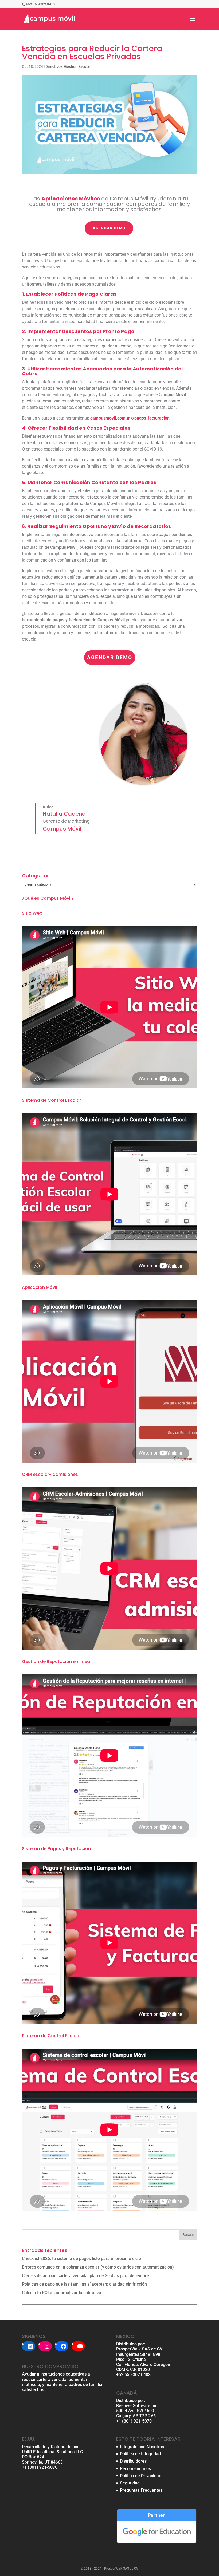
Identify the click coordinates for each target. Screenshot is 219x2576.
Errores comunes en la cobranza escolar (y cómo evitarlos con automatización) (98, 2267)
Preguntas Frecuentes (141, 2490)
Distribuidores (133, 2461)
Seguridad (130, 2483)
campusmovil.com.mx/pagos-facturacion (130, 418)
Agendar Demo (109, 228)
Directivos (54, 66)
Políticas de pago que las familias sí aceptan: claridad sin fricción (84, 2284)
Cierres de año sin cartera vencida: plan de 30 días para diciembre (85, 2276)
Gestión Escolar (77, 66)
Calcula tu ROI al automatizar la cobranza (62, 2293)
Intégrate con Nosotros (142, 2447)
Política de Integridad (140, 2454)
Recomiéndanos (135, 2469)
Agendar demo (110, 657)
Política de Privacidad (141, 2476)
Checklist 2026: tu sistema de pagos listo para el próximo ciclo (81, 2259)
